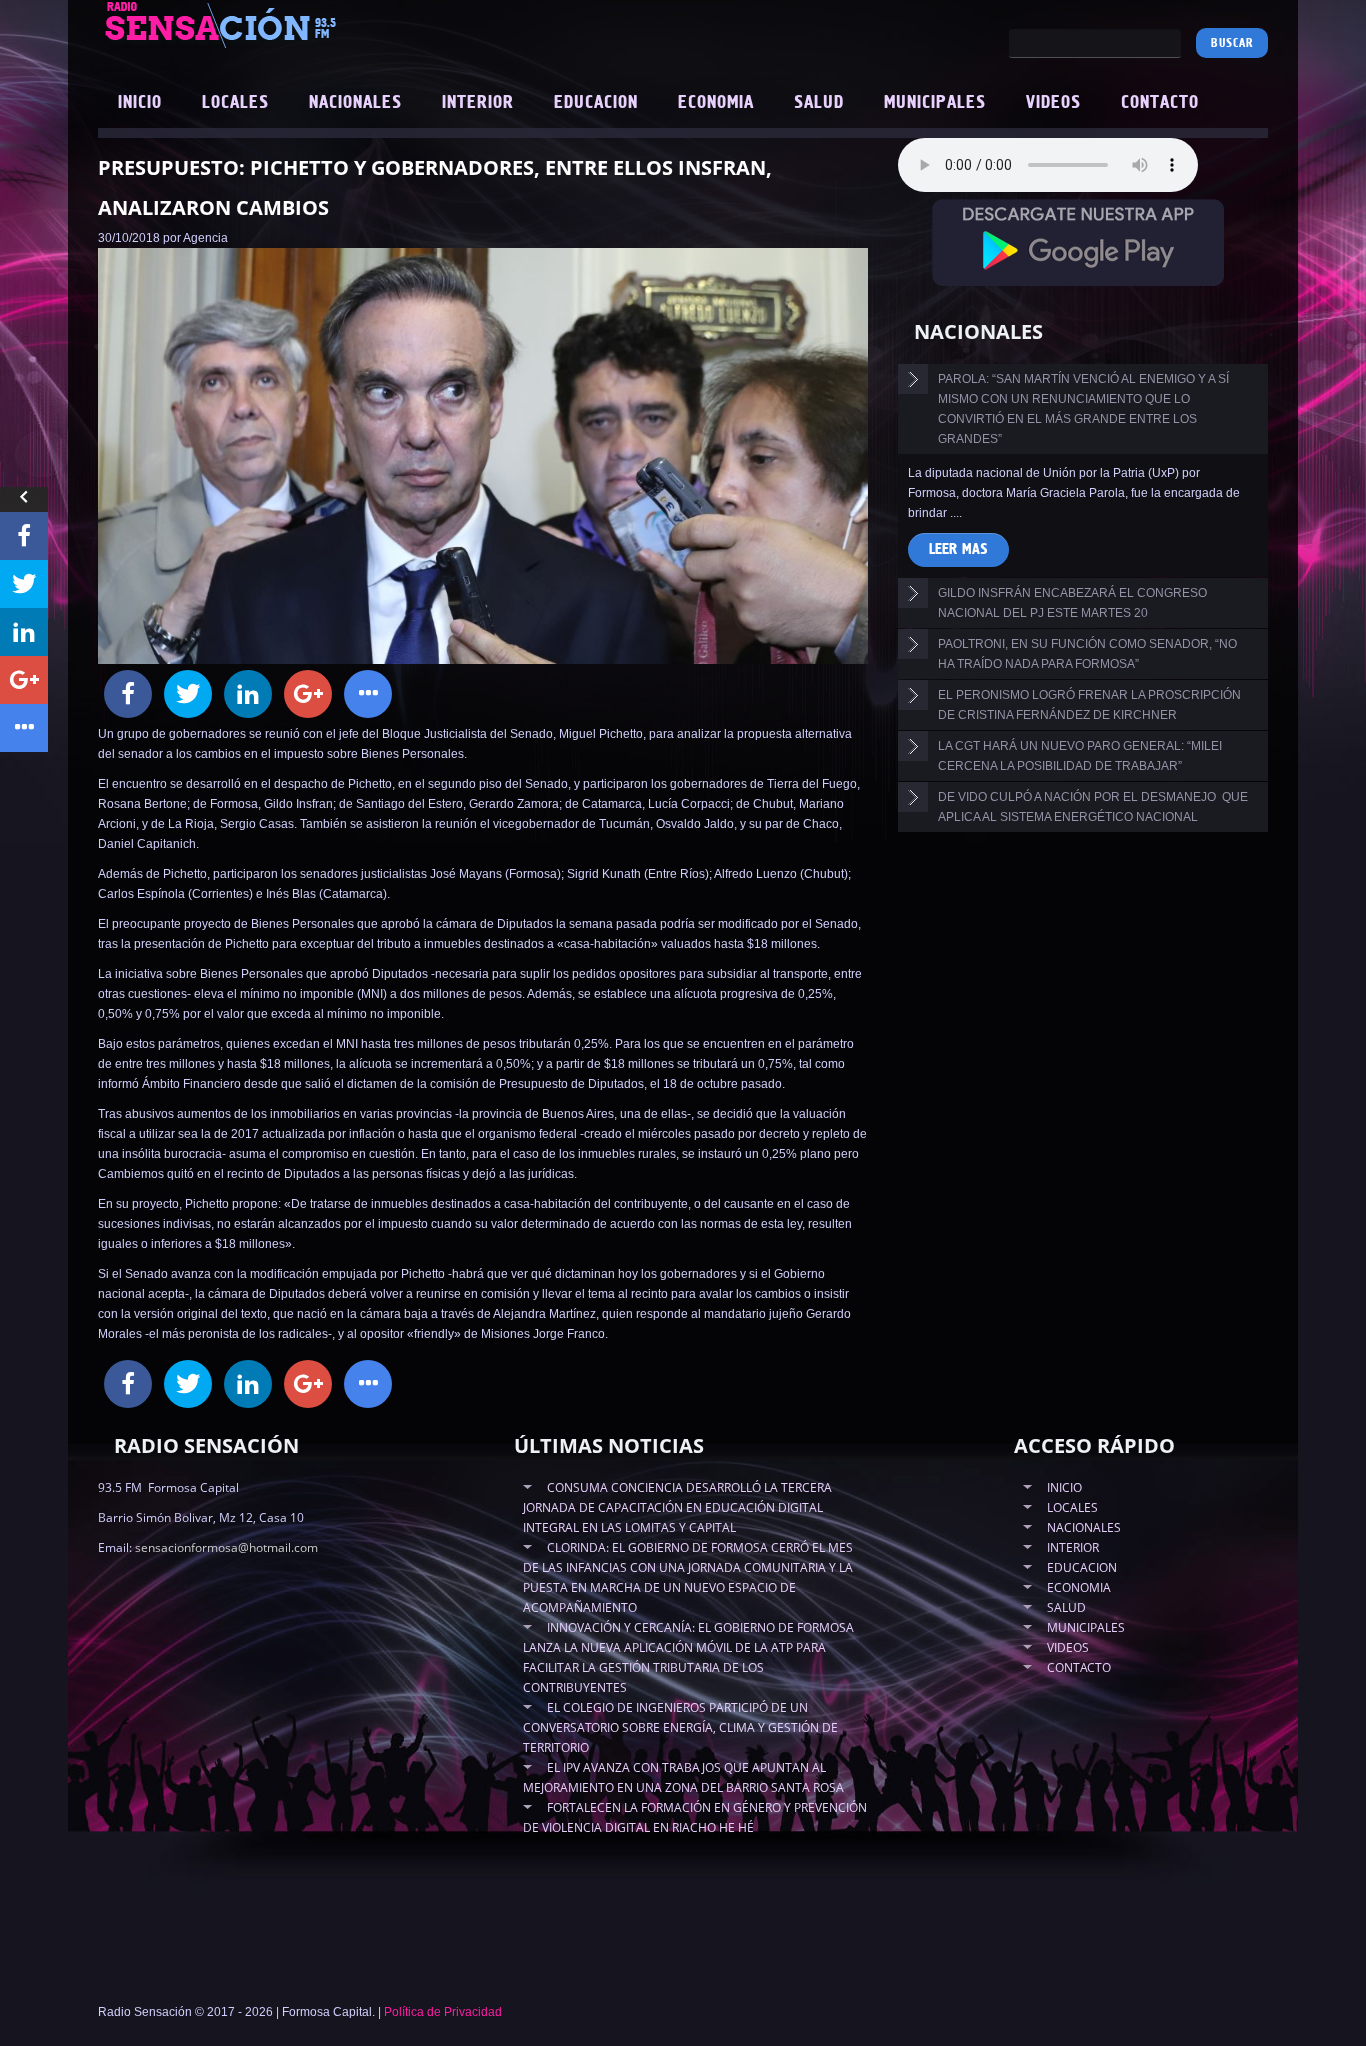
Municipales (935, 103)
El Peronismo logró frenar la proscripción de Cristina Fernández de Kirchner (1089, 705)
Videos (1053, 103)
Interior (478, 103)
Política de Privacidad (443, 2012)
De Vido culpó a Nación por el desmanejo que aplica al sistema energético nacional (1093, 807)
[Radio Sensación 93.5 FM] (333, 24)
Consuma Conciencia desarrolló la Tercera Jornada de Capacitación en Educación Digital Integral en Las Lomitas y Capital (677, 1507)
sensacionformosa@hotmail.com (226, 1547)
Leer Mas (958, 549)
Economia (716, 103)
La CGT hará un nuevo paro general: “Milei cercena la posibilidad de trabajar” (1080, 756)
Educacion (596, 103)
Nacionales (355, 103)
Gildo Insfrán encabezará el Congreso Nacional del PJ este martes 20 (1072, 603)
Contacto (1160, 103)
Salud (819, 103)
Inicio (140, 103)
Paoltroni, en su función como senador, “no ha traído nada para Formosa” (1087, 654)
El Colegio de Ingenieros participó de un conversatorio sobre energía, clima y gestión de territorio (680, 1727)
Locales (235, 103)
